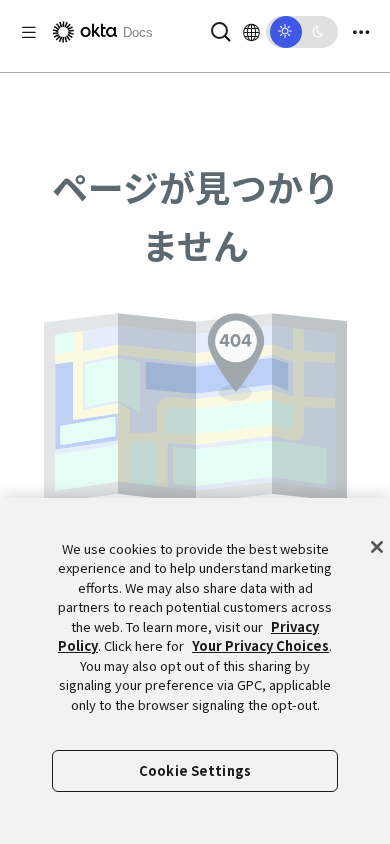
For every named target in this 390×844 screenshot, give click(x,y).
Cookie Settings (195, 770)
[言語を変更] (251, 32)
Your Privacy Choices (260, 645)
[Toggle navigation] (361, 32)
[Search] (221, 29)
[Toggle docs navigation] (29, 32)
